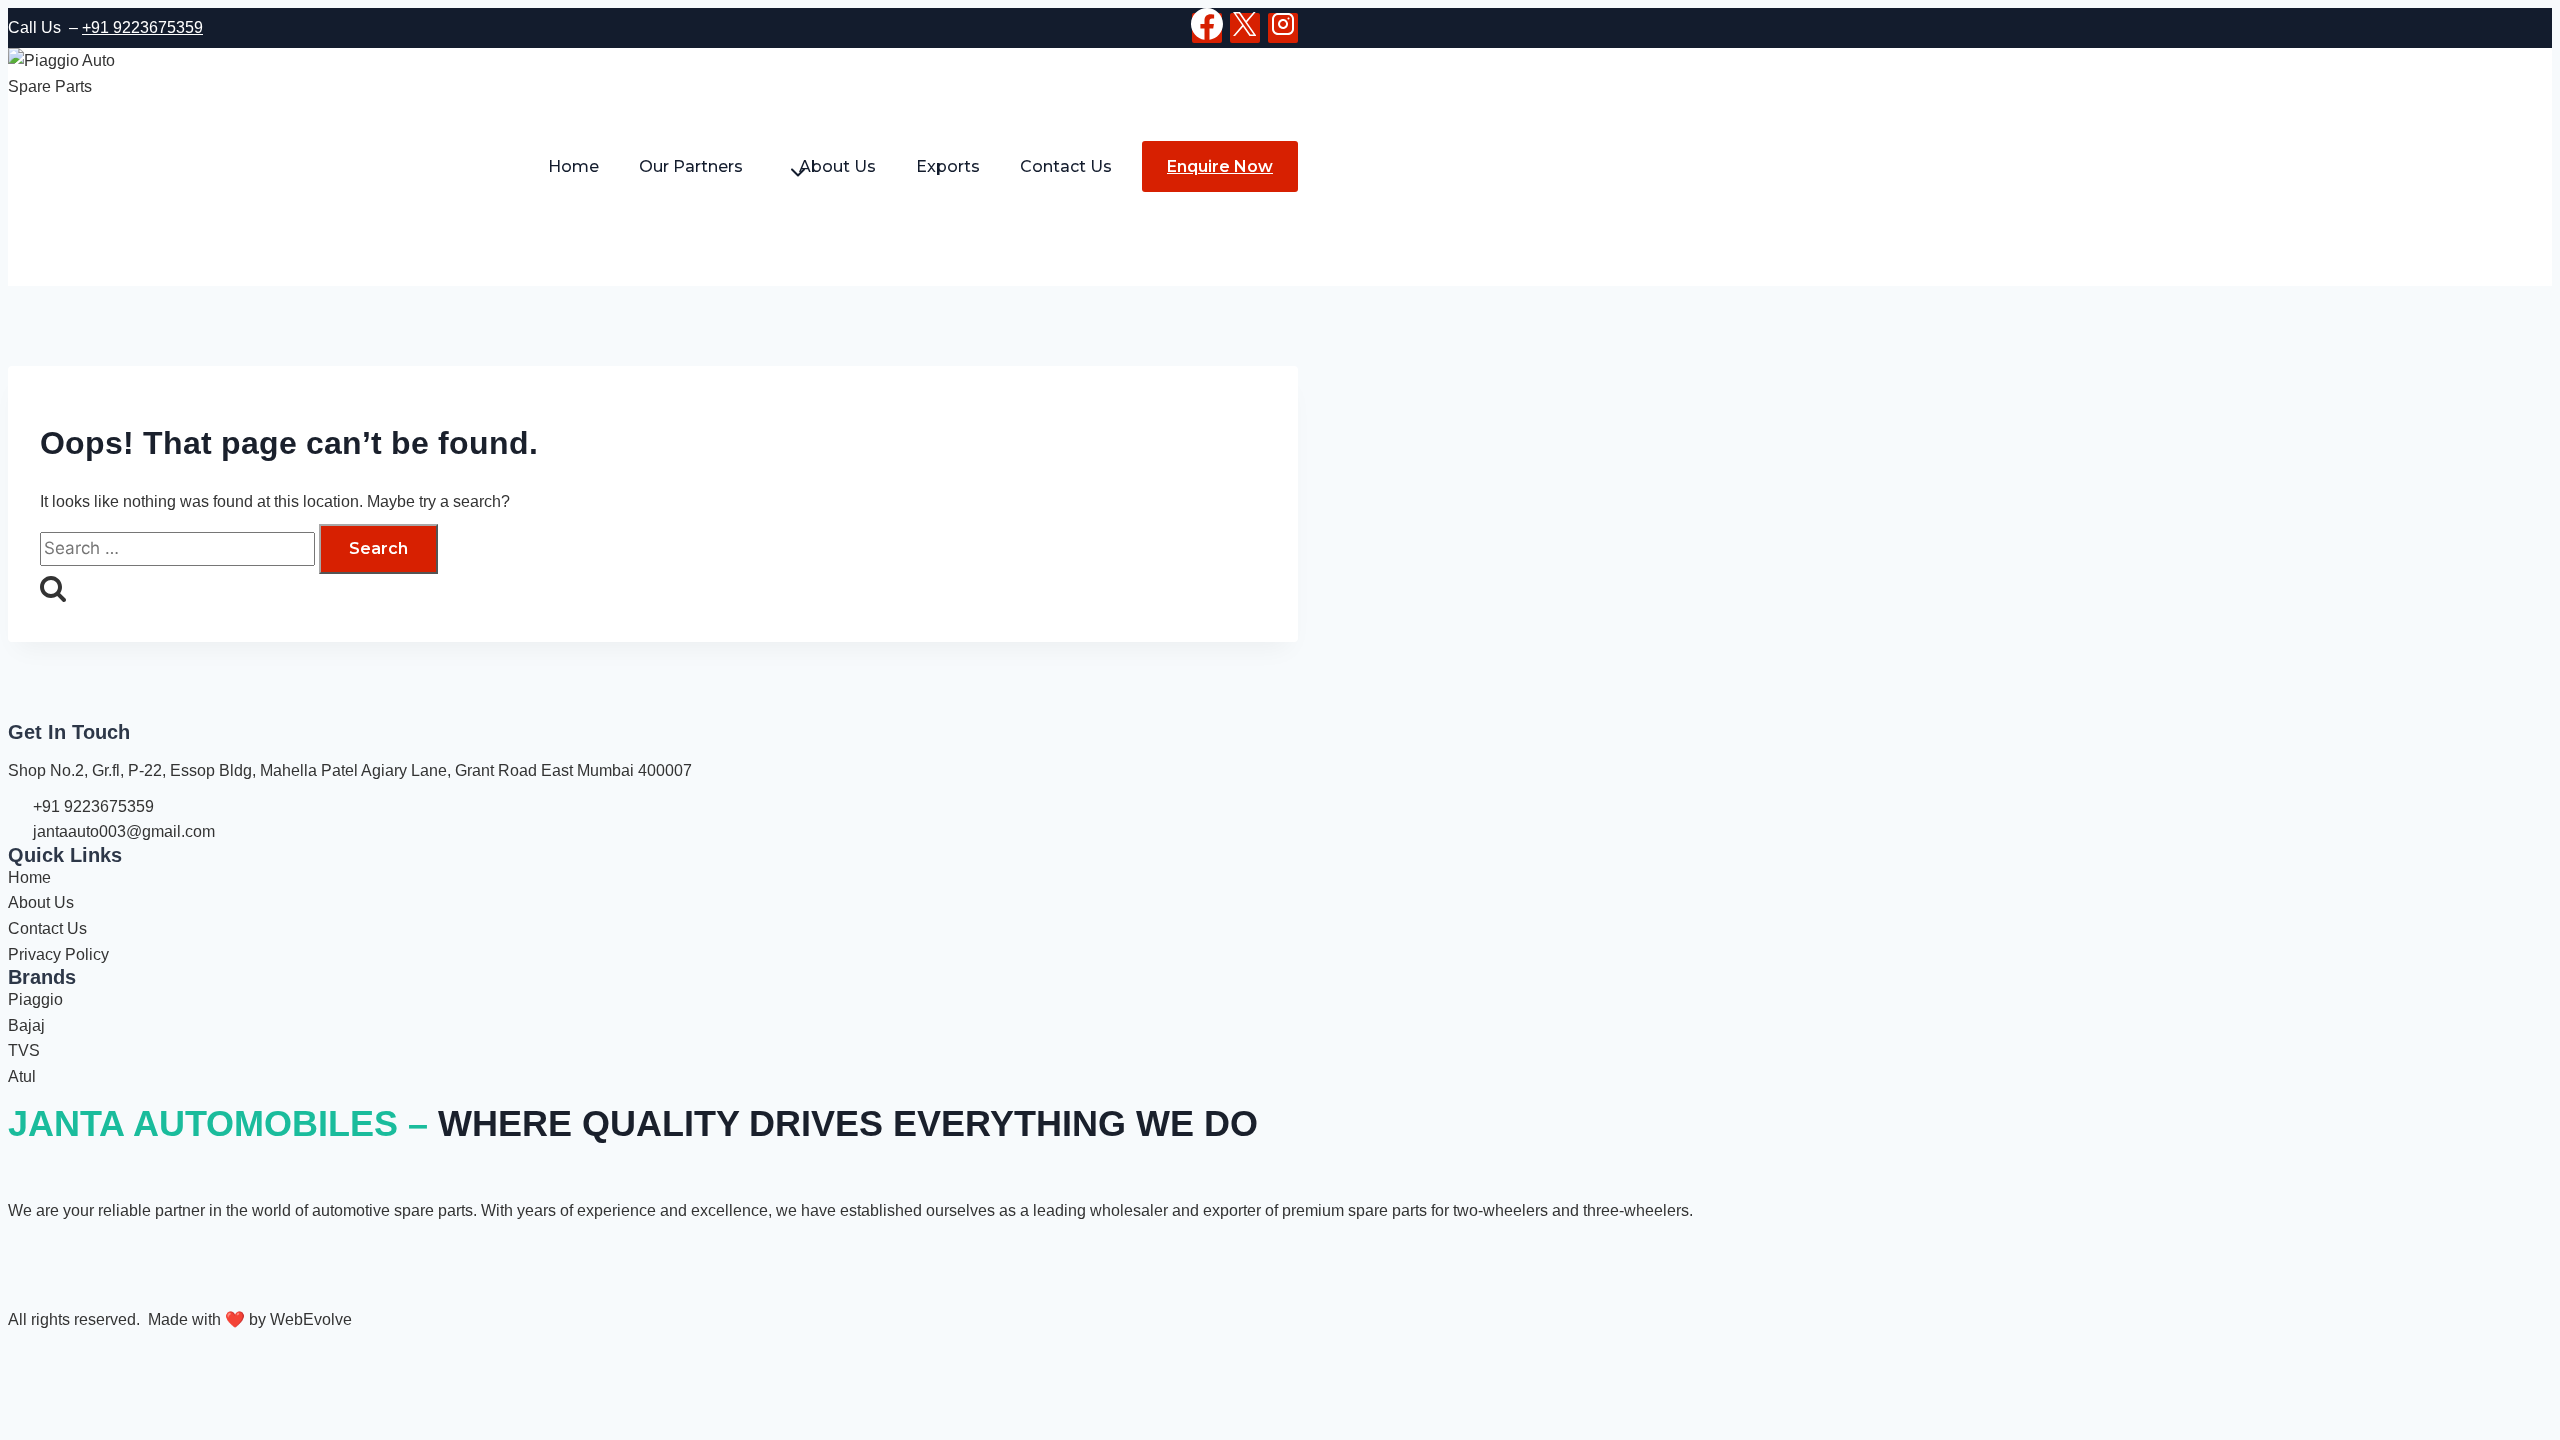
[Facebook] (1207, 28)
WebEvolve (311, 1319)
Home (573, 166)
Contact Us (1066, 166)
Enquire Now (1220, 166)
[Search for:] (179, 548)
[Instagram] (1283, 28)
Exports (948, 166)
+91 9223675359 (142, 27)
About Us (837, 166)
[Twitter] (87, 1258)
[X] (1245, 28)
